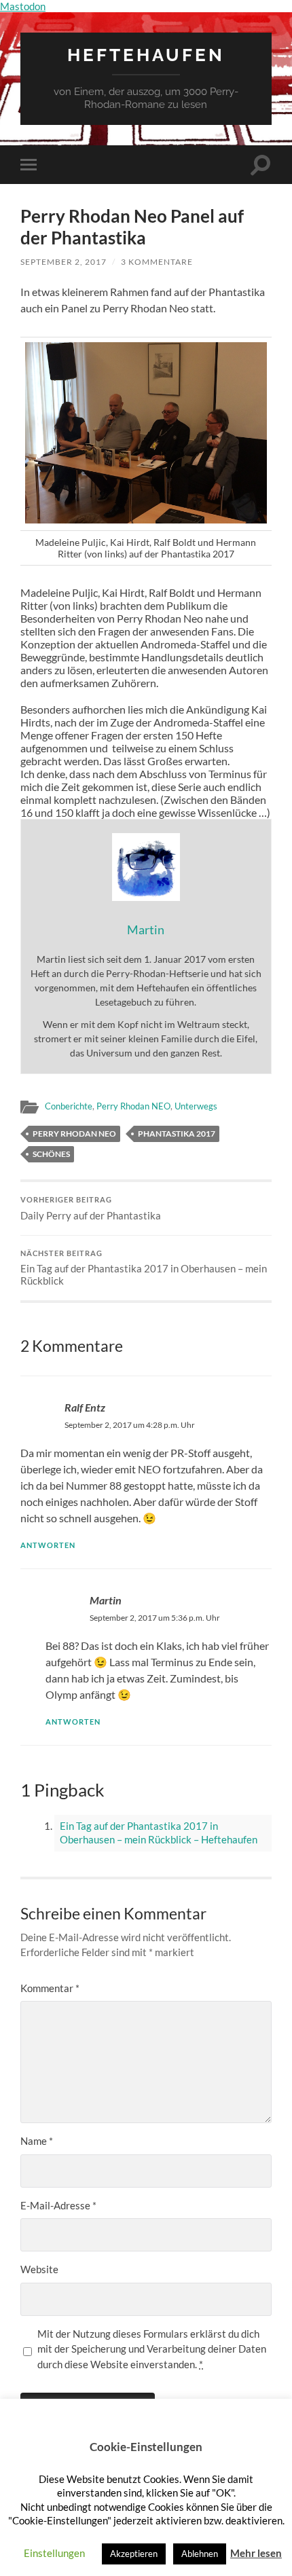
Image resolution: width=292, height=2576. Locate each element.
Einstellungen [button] (54, 2553)
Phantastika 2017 (177, 1134)
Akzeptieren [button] (134, 2554)
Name (37, 2141)
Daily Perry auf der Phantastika (91, 1209)
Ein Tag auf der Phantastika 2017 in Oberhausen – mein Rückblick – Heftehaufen (159, 1833)
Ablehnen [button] (200, 2554)
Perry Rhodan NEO (133, 1106)
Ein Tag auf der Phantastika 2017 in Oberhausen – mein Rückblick (144, 1268)
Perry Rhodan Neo (74, 1134)
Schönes (51, 1154)
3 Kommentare (157, 262)
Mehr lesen (256, 2553)
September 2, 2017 (63, 262)
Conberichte (69, 1106)
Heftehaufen (146, 55)
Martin (106, 1600)
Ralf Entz (85, 1407)
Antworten (48, 1545)
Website (39, 2269)
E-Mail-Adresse (58, 2205)
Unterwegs (196, 1106)
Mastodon (23, 6)
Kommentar (50, 1988)
